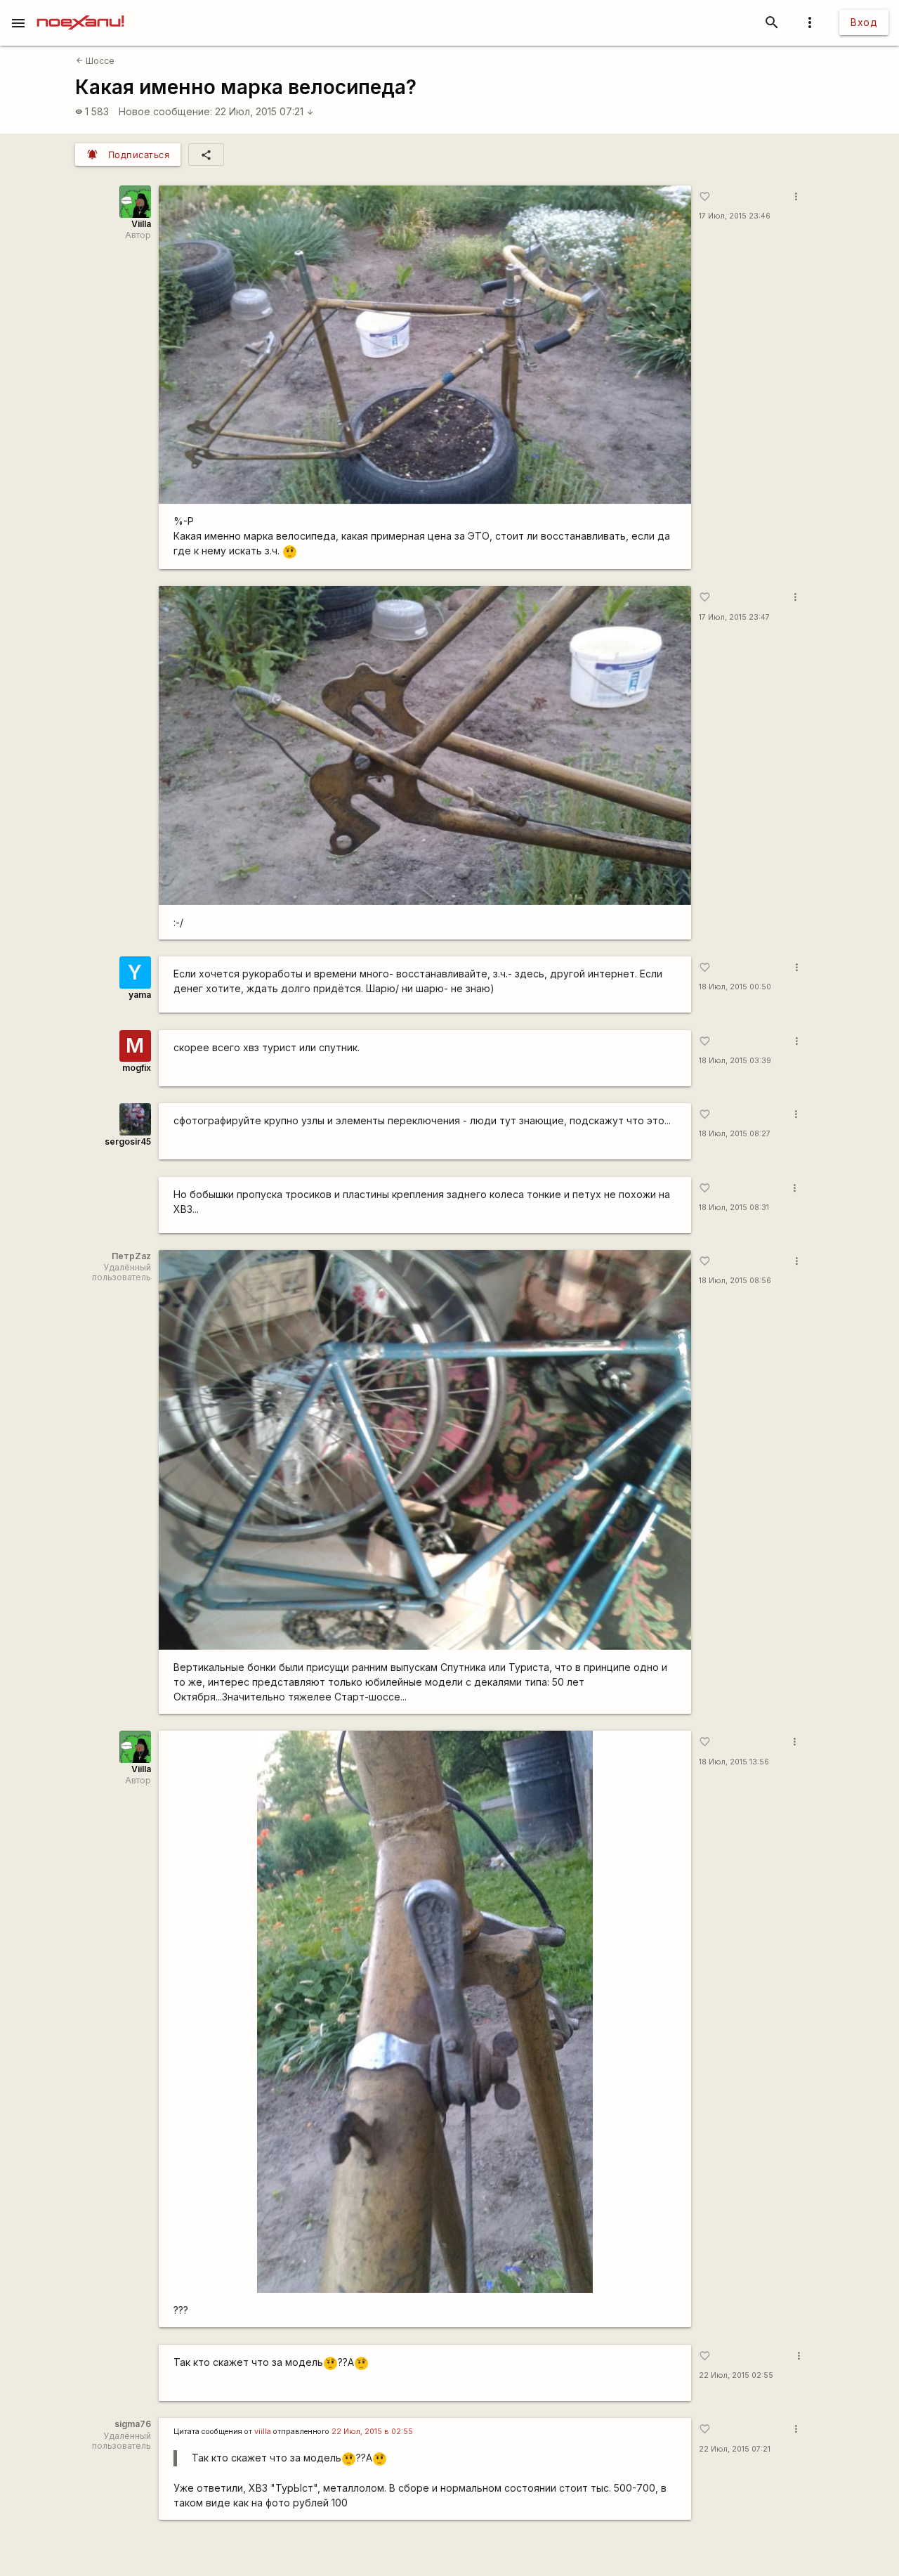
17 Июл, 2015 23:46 (735, 216)
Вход (864, 22)
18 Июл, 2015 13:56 (734, 1762)
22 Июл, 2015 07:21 (264, 111)
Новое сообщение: (165, 111)
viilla (263, 2432)
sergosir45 (128, 1141)
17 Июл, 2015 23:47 (734, 617)
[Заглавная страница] (80, 10)
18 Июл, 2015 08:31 (734, 1208)
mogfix (137, 1068)
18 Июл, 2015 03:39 (735, 1061)
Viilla (141, 224)
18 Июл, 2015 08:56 (735, 1281)
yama (140, 995)
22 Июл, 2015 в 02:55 (372, 2432)
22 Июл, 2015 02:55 (736, 2375)
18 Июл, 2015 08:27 (735, 1134)
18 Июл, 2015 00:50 (735, 987)
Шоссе (95, 61)
